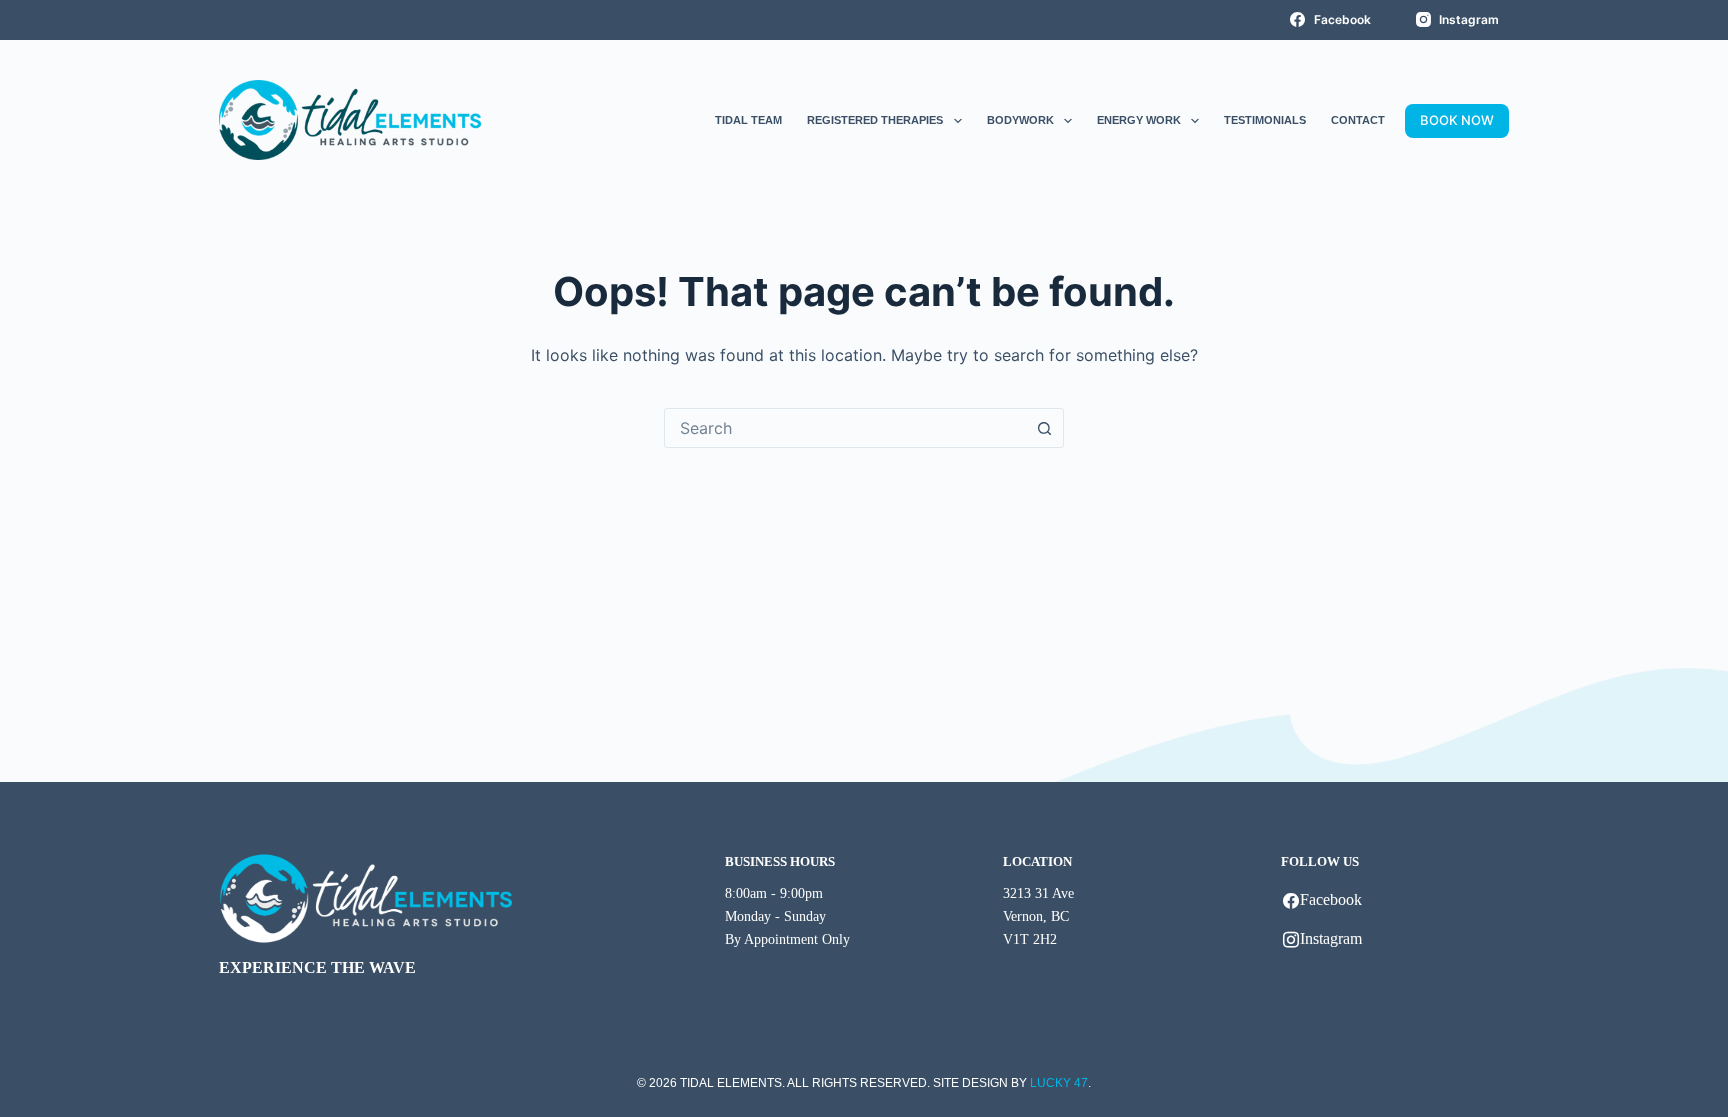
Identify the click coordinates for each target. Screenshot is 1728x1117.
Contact (1358, 120)
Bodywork (1020, 120)
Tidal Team (748, 120)
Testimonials (1265, 120)
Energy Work (1139, 120)
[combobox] (845, 428)
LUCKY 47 (1059, 1083)
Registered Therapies (875, 120)
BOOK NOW (1457, 120)
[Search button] (1044, 428)
